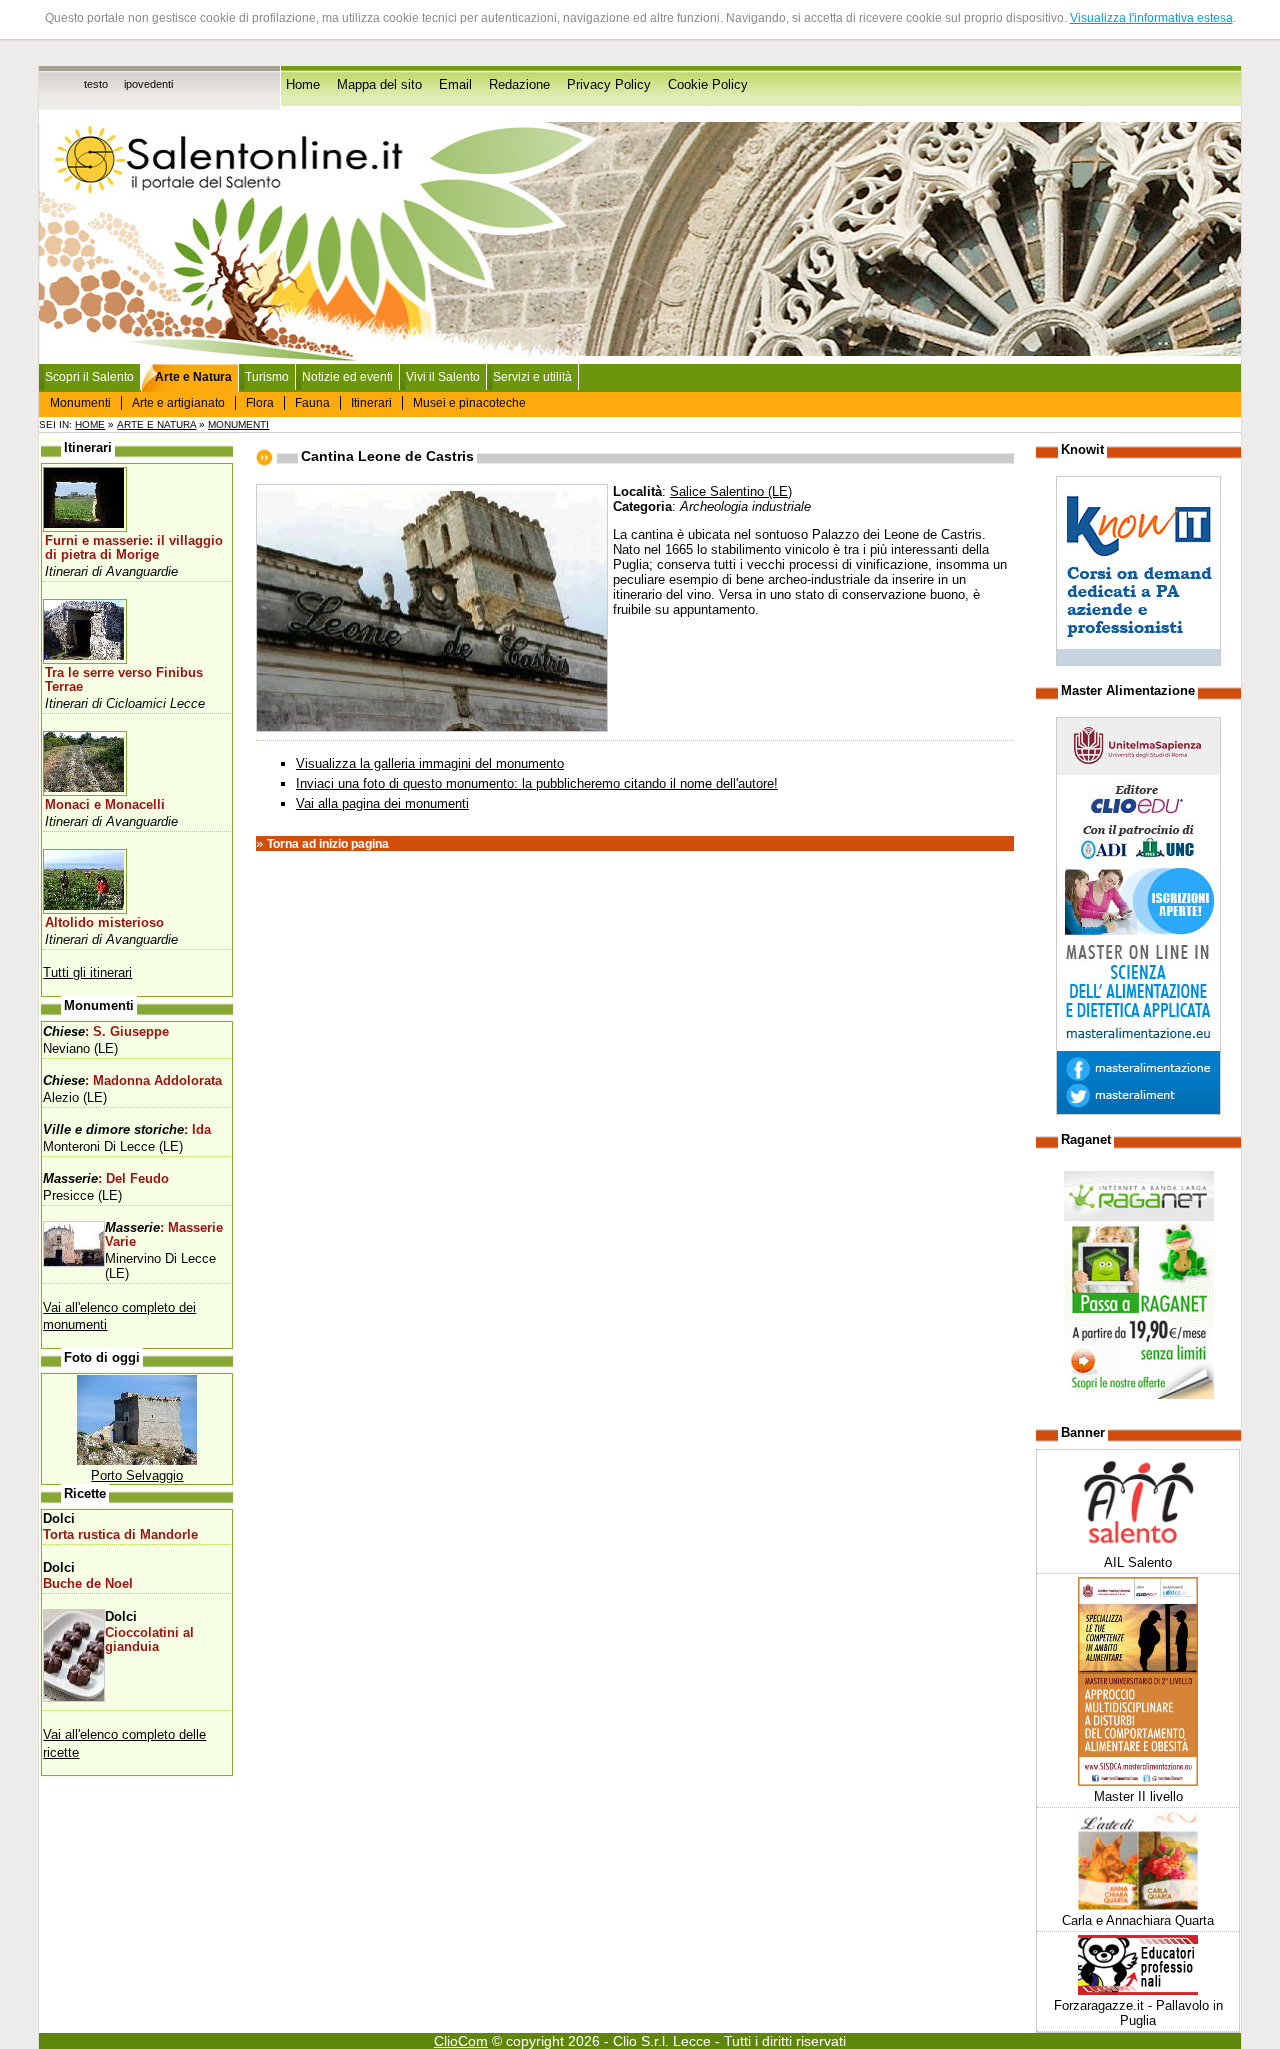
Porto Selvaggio (137, 1475)
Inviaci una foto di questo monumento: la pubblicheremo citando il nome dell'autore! (537, 783)
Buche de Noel (88, 1584)
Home (303, 85)
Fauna (312, 403)
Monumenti (80, 403)
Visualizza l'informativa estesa (1151, 18)
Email (455, 85)
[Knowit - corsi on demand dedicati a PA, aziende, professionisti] (1138, 661)
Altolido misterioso (104, 923)
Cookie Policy (708, 85)
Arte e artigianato (178, 403)
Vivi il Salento (443, 377)
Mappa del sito (379, 85)
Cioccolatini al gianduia (149, 1640)
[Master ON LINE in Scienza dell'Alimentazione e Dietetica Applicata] (1138, 1110)
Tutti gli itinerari (87, 972)
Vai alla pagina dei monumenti (382, 803)
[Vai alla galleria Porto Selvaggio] (137, 1460)
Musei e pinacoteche (469, 403)
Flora (260, 403)
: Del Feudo (106, 1179)
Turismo (267, 377)
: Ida (127, 1130)
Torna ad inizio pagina (328, 844)
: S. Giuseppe (106, 1032)
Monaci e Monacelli (105, 805)
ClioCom (461, 2041)
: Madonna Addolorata (132, 1081)
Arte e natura (156, 424)
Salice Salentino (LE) (731, 491)
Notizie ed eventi (347, 377)
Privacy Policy (609, 85)
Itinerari (371, 403)
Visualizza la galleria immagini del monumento (430, 763)
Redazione (519, 85)
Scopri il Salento (89, 377)
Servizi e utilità (532, 377)
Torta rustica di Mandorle (120, 1535)
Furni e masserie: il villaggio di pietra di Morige (134, 548)
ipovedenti (148, 84)
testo (96, 84)
